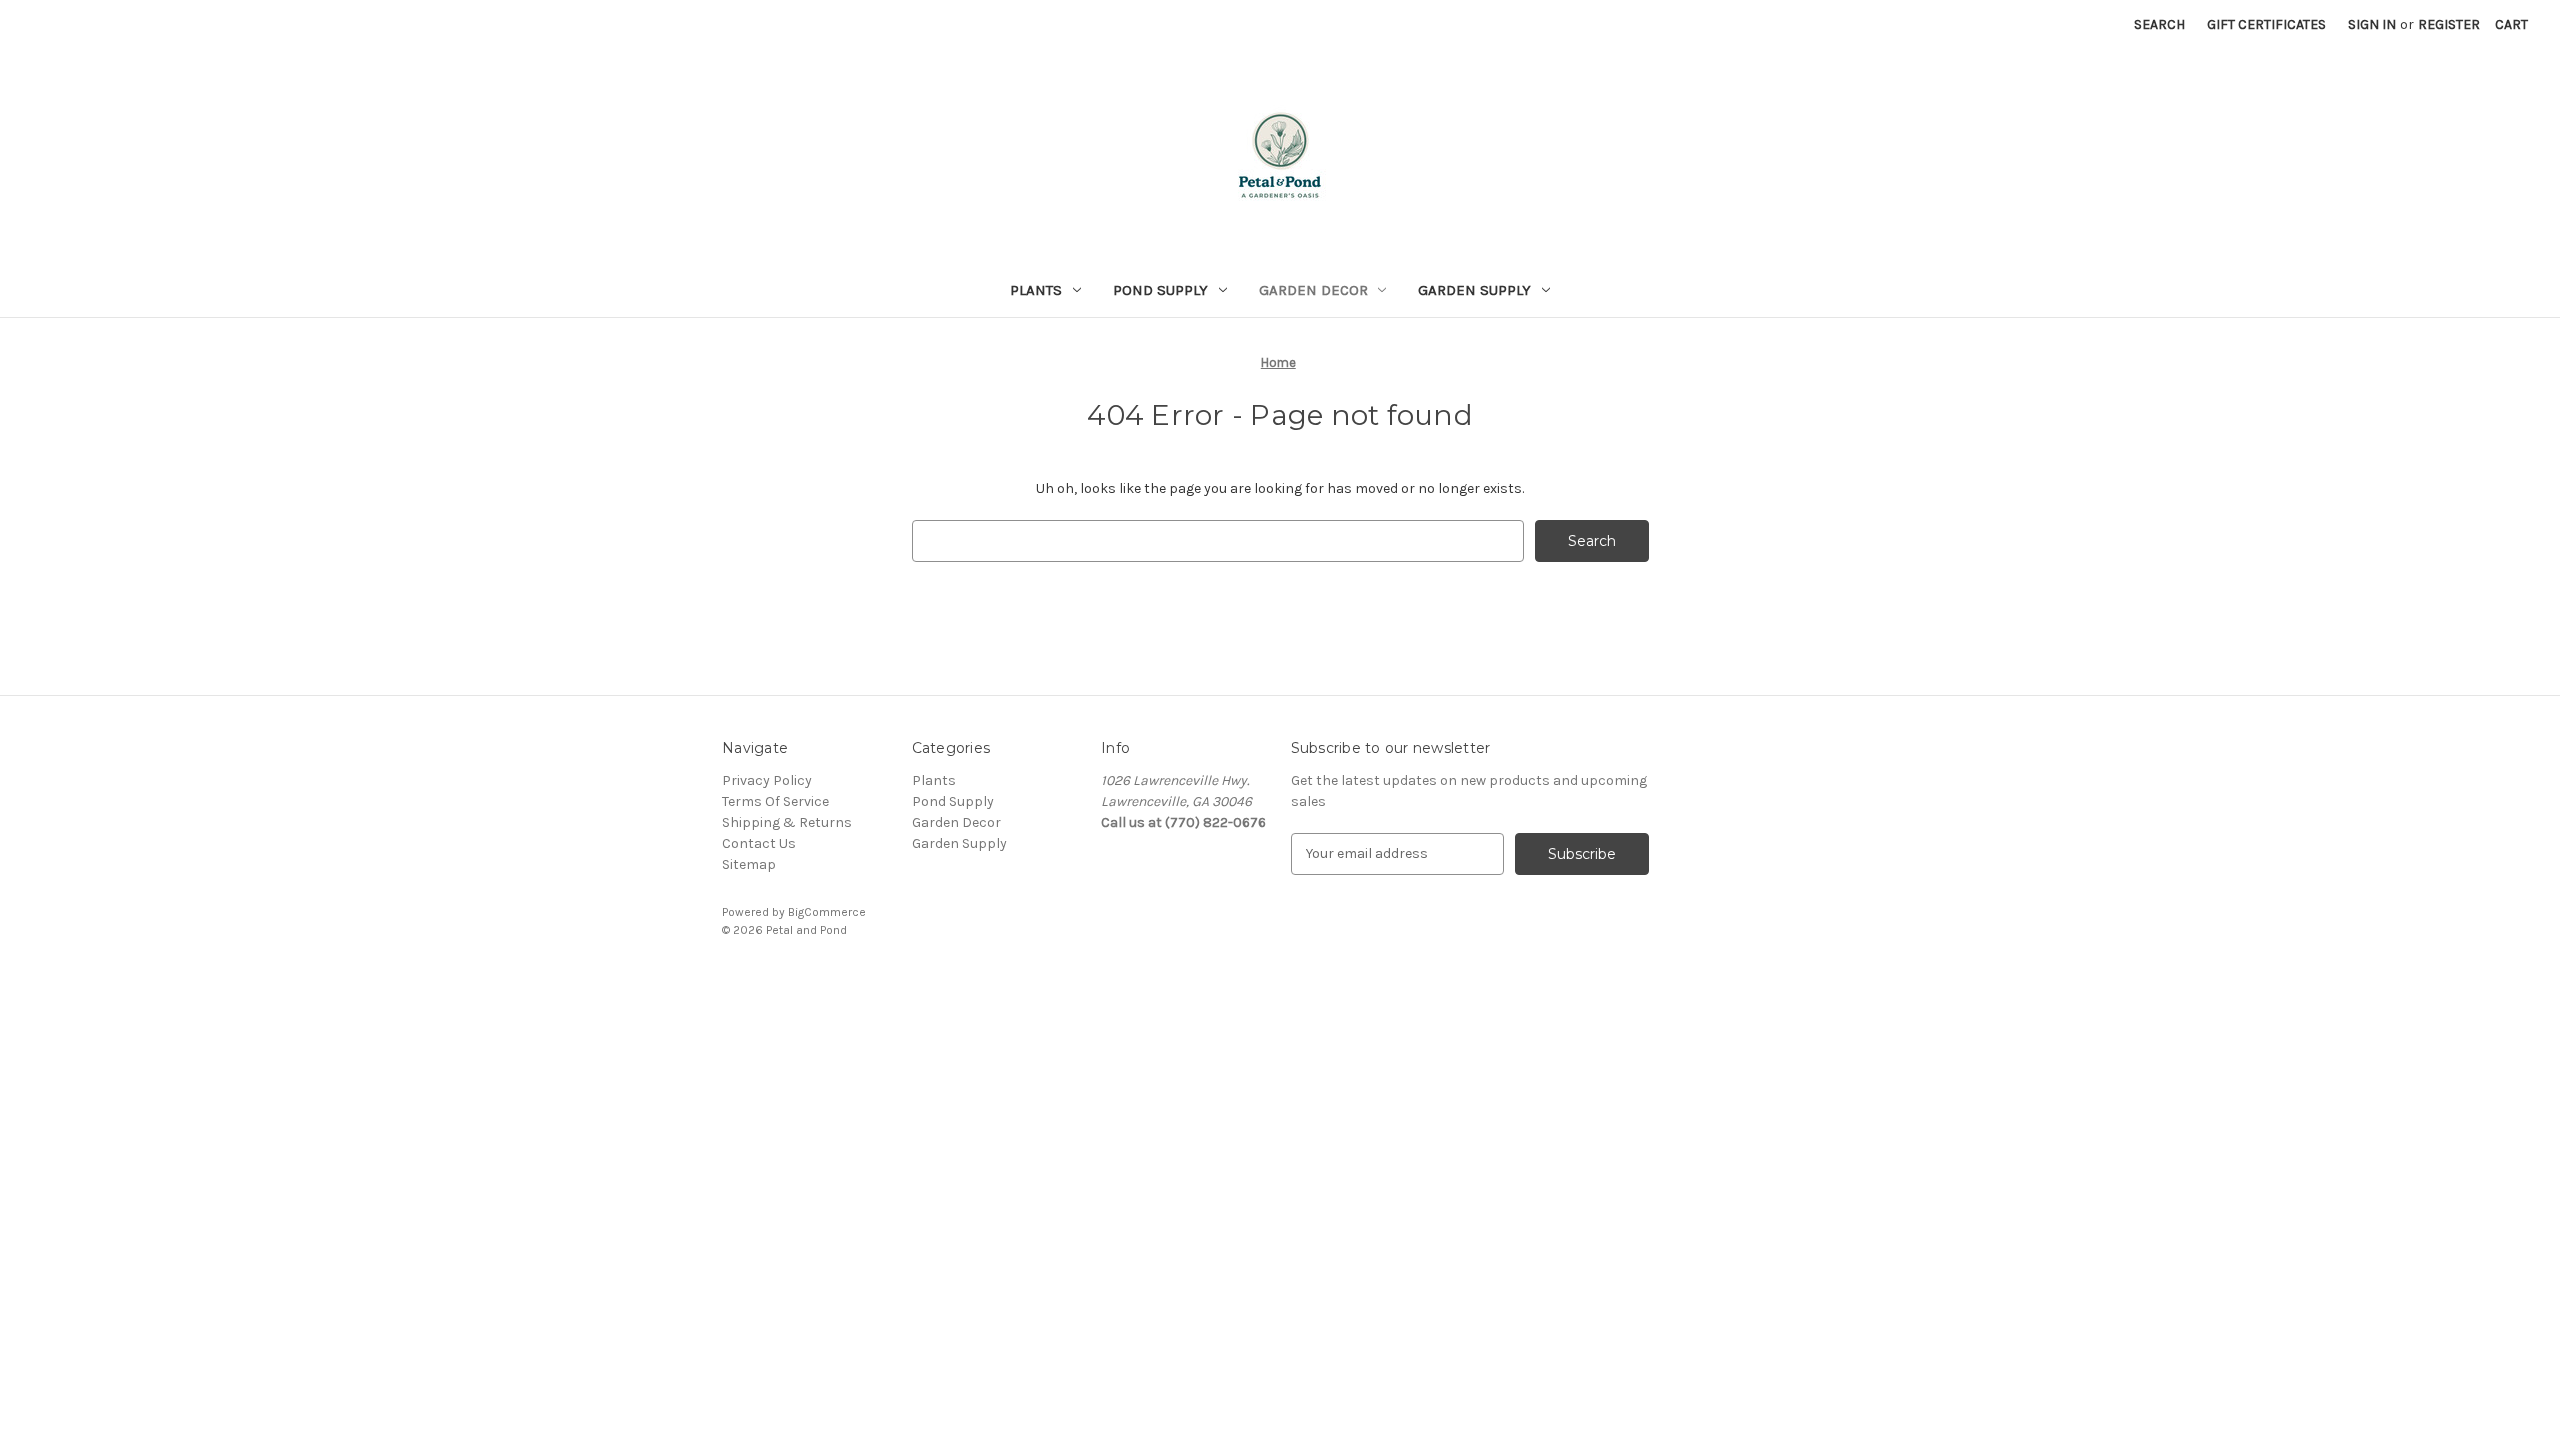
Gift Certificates (2266, 24)
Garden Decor (1313, 290)
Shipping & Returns (787, 822)
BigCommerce (827, 912)
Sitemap (749, 864)
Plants (1036, 290)
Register (2449, 24)
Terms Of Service (775, 801)
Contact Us (759, 843)
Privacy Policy (767, 780)
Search (2159, 24)
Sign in (2372, 24)
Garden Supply (1474, 290)
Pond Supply (1160, 290)
